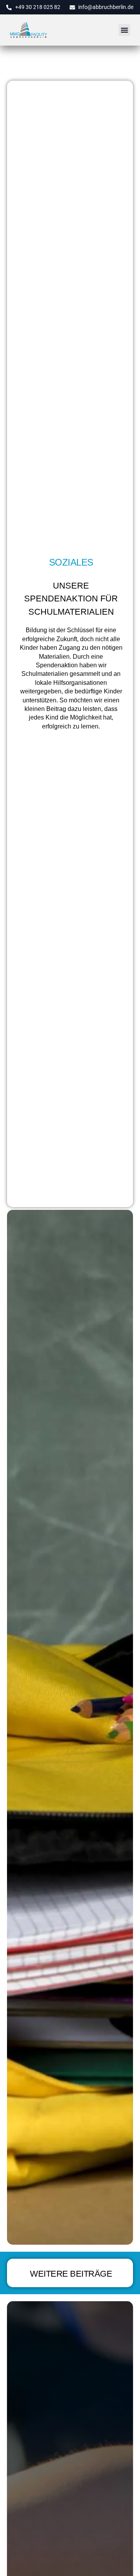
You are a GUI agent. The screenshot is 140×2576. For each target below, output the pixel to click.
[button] (124, 30)
